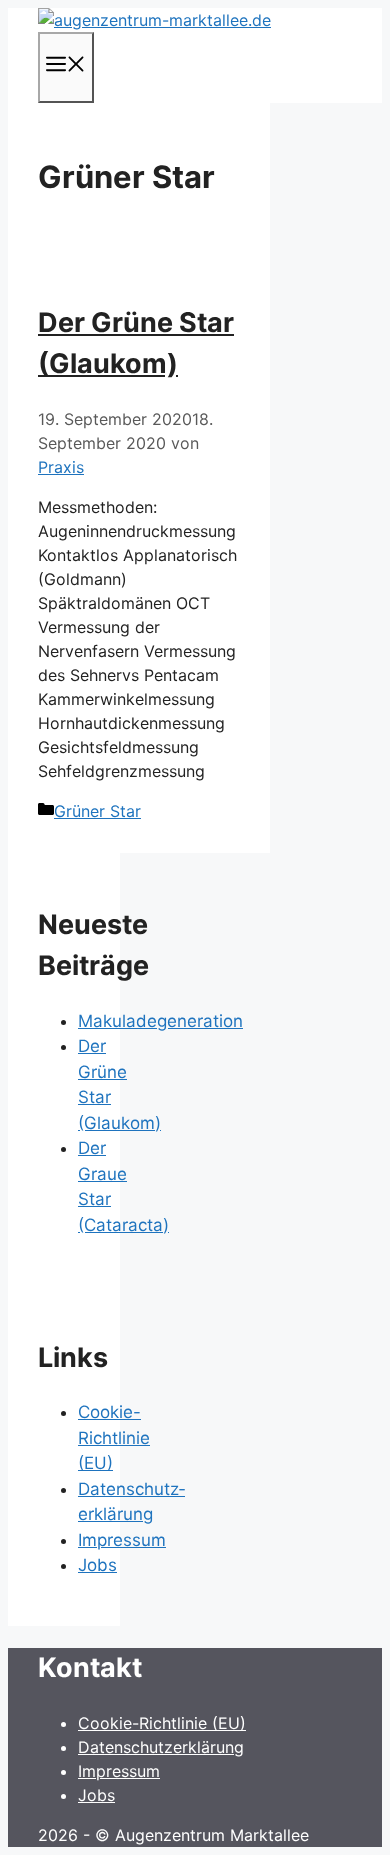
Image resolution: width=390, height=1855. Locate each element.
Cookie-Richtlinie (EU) (114, 1437)
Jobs (97, 1565)
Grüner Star (97, 811)
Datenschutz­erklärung (161, 1747)
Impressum (122, 1540)
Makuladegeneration (160, 1021)
